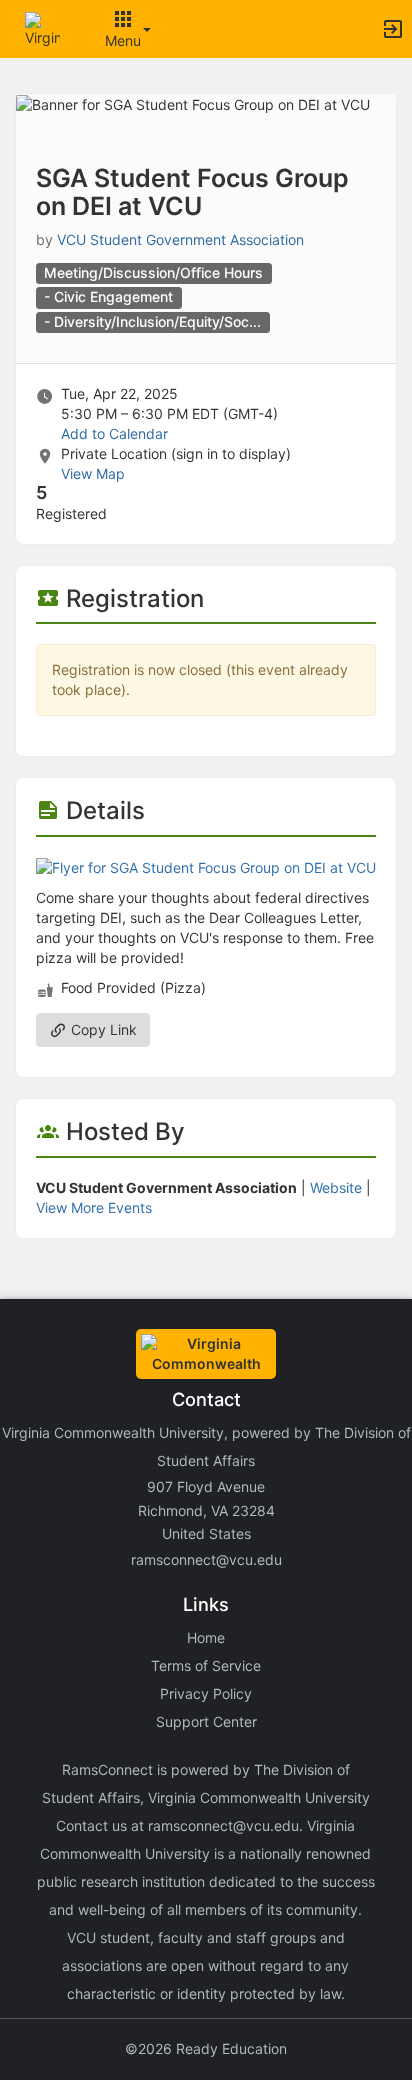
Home (206, 1637)
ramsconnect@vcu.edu (206, 1559)
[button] (42, 27)
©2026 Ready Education (206, 2048)
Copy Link (102, 1029)
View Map (93, 473)
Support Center (206, 1721)
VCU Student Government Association (180, 239)
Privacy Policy (206, 1693)
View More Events (94, 1207)
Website (336, 1187)
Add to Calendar (114, 433)
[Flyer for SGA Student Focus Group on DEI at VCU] (206, 866)
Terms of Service (206, 1665)
